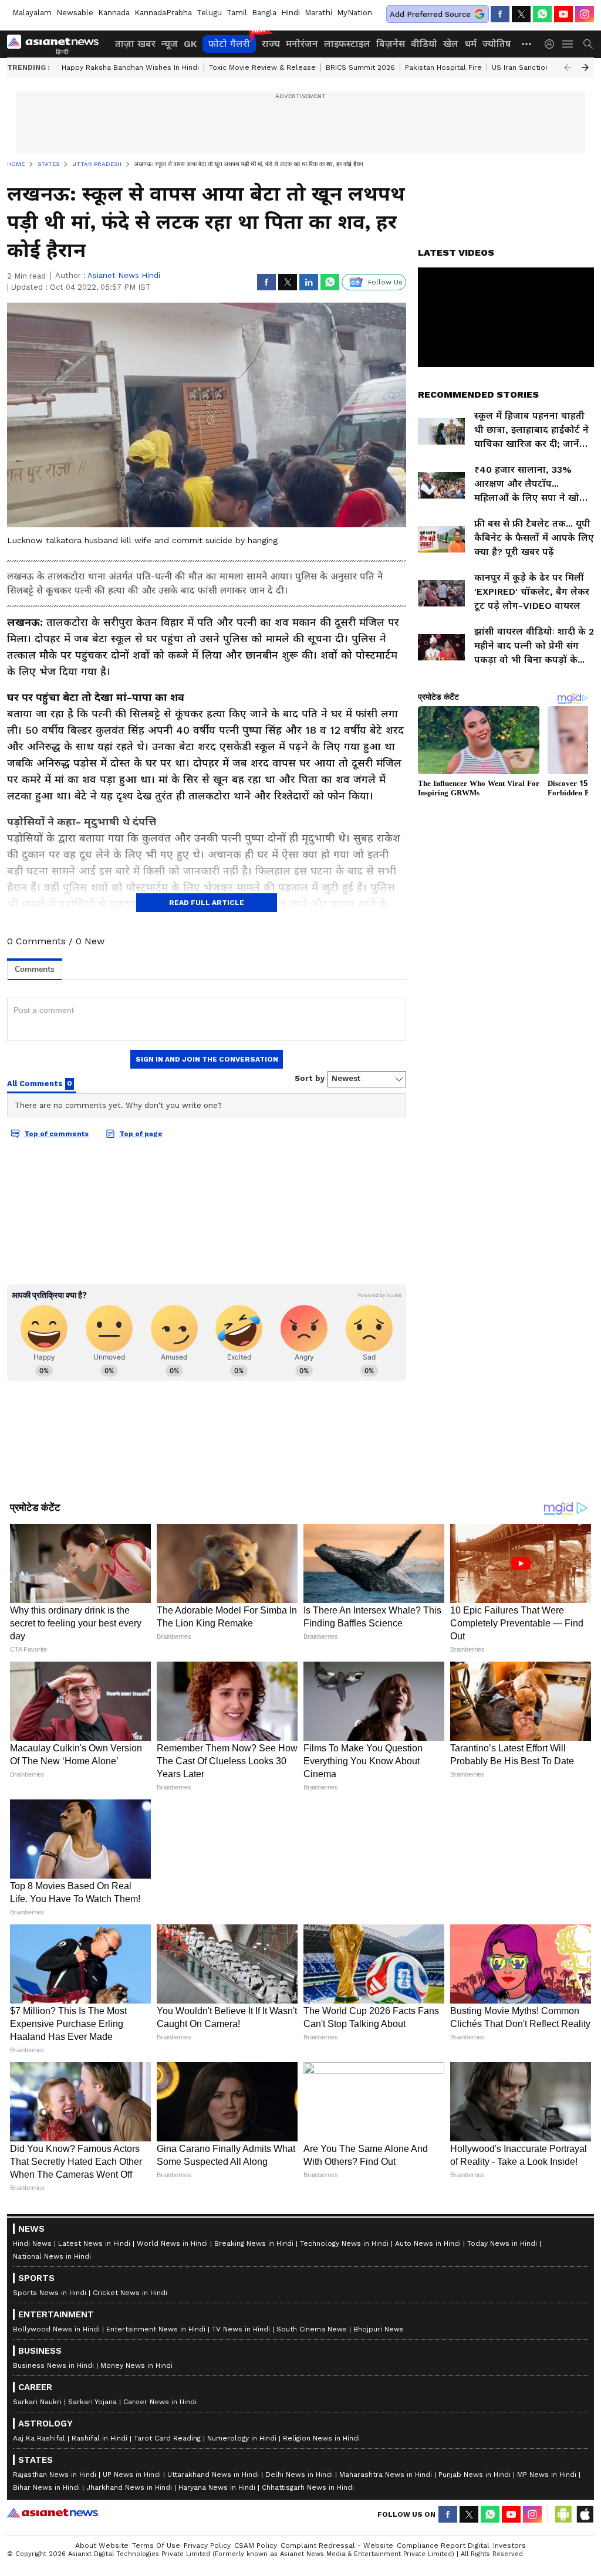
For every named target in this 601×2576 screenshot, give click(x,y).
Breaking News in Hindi (254, 2243)
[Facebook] (500, 14)
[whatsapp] (542, 14)
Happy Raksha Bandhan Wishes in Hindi (130, 67)
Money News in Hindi (136, 2365)
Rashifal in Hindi (99, 2438)
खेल (451, 44)
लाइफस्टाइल (347, 44)
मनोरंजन (302, 44)
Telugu (209, 13)
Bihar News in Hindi (46, 2487)
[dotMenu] (527, 44)
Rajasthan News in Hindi (55, 2475)
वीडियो (424, 44)
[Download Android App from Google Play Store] (563, 2514)
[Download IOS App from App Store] (585, 2514)
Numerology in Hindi (242, 2438)
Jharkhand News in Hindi (129, 2487)
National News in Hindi (52, 2256)
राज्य (271, 44)
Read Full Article (207, 903)
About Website (102, 2546)
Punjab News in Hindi (475, 2475)
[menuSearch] (588, 44)
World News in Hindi (172, 2243)
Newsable (75, 13)
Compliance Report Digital (443, 2546)
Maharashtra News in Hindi (386, 2475)
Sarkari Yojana (92, 2402)
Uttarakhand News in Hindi (213, 2475)
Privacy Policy (207, 2546)
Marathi (318, 13)
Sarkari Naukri (37, 2402)
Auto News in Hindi (428, 2243)
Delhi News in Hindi (299, 2475)
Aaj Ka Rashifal (39, 2438)
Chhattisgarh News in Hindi (308, 2487)
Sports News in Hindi (50, 2293)
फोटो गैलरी (229, 44)
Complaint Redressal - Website (337, 2546)
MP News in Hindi (547, 2475)
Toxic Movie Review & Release (262, 67)
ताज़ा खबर (135, 44)
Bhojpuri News (379, 2329)
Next (585, 67)
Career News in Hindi (160, 2402)
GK (190, 44)
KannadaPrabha (163, 13)
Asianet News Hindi (124, 275)
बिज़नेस (391, 44)
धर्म (470, 44)
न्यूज (170, 44)
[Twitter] (521, 14)
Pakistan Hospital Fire (443, 67)
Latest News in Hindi (94, 2243)
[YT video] (563, 14)
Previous (568, 67)
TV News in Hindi (241, 2329)
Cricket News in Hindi (130, 2293)
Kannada (114, 13)
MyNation (354, 13)
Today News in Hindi (502, 2243)
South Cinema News (312, 2329)
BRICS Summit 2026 (360, 67)
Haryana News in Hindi (217, 2487)
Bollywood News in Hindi (56, 2329)
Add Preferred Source (430, 14)
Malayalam (32, 13)
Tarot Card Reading (167, 2438)
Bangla (264, 13)
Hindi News (32, 2243)
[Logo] (57, 44)
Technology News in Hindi (344, 2243)
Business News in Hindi (53, 2365)
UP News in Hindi (132, 2475)
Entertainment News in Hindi (156, 2329)
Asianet (53, 2513)
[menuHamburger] (568, 44)
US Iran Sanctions (523, 67)
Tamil (237, 13)
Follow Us (385, 282)
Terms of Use (156, 2546)
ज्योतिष (497, 44)
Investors (509, 2546)
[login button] (552, 44)
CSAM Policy (256, 2546)
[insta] (585, 14)
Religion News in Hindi (321, 2438)
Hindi (291, 13)
